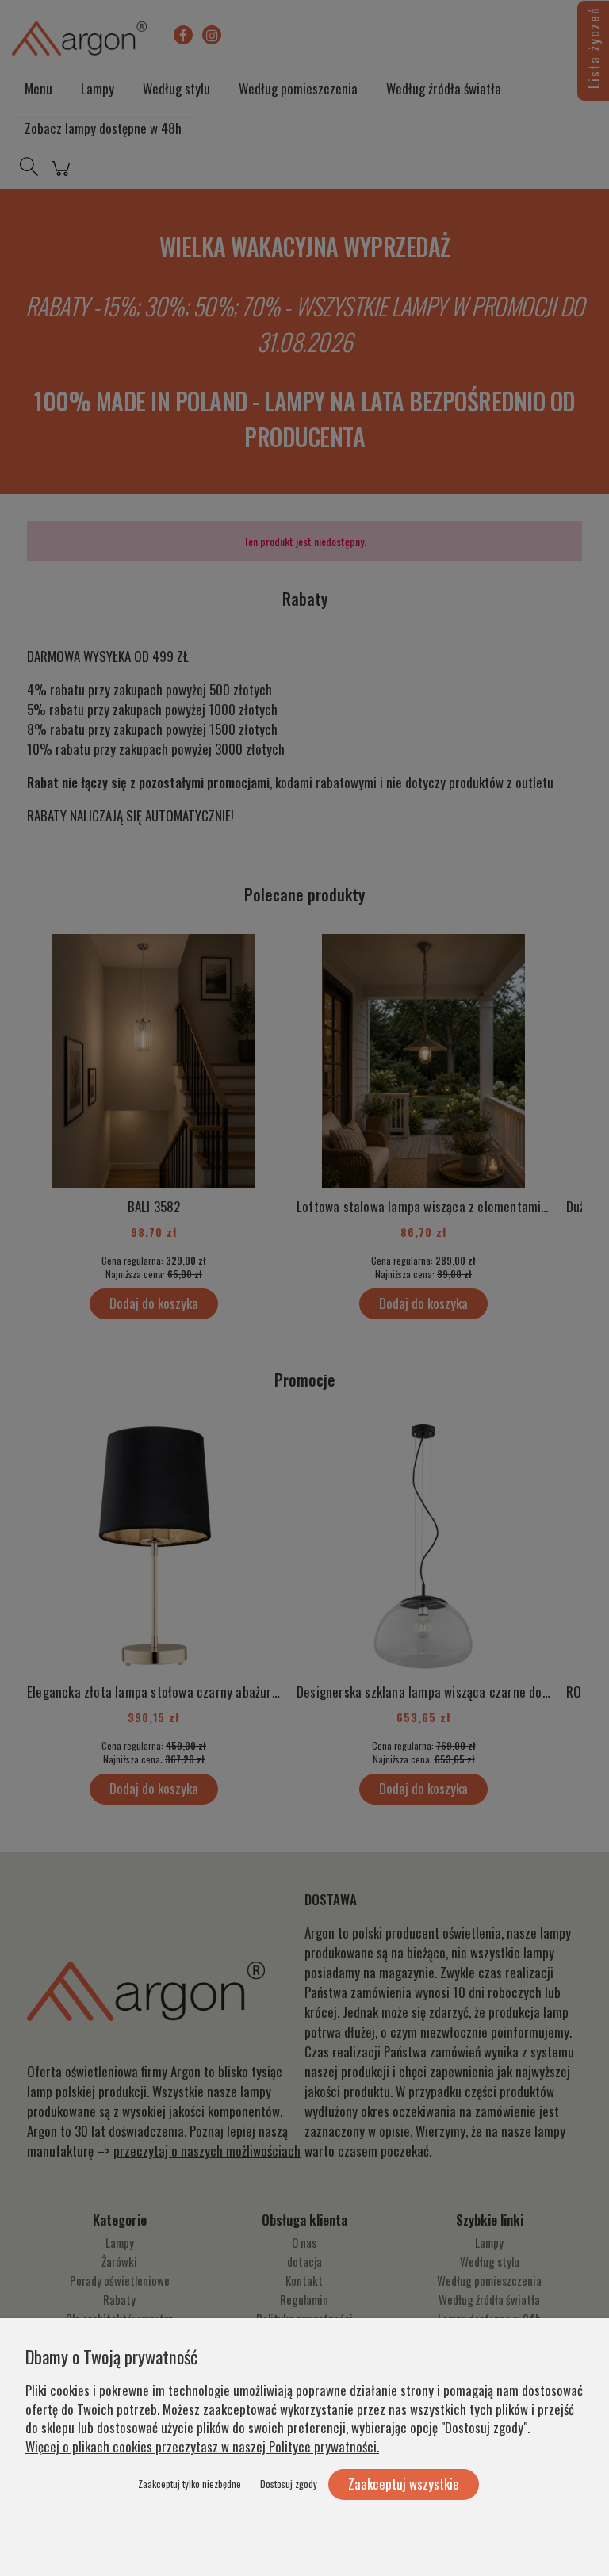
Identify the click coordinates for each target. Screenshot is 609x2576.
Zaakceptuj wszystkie (404, 2484)
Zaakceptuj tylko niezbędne (190, 2484)
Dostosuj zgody (289, 2484)
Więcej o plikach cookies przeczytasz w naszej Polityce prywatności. (202, 2446)
